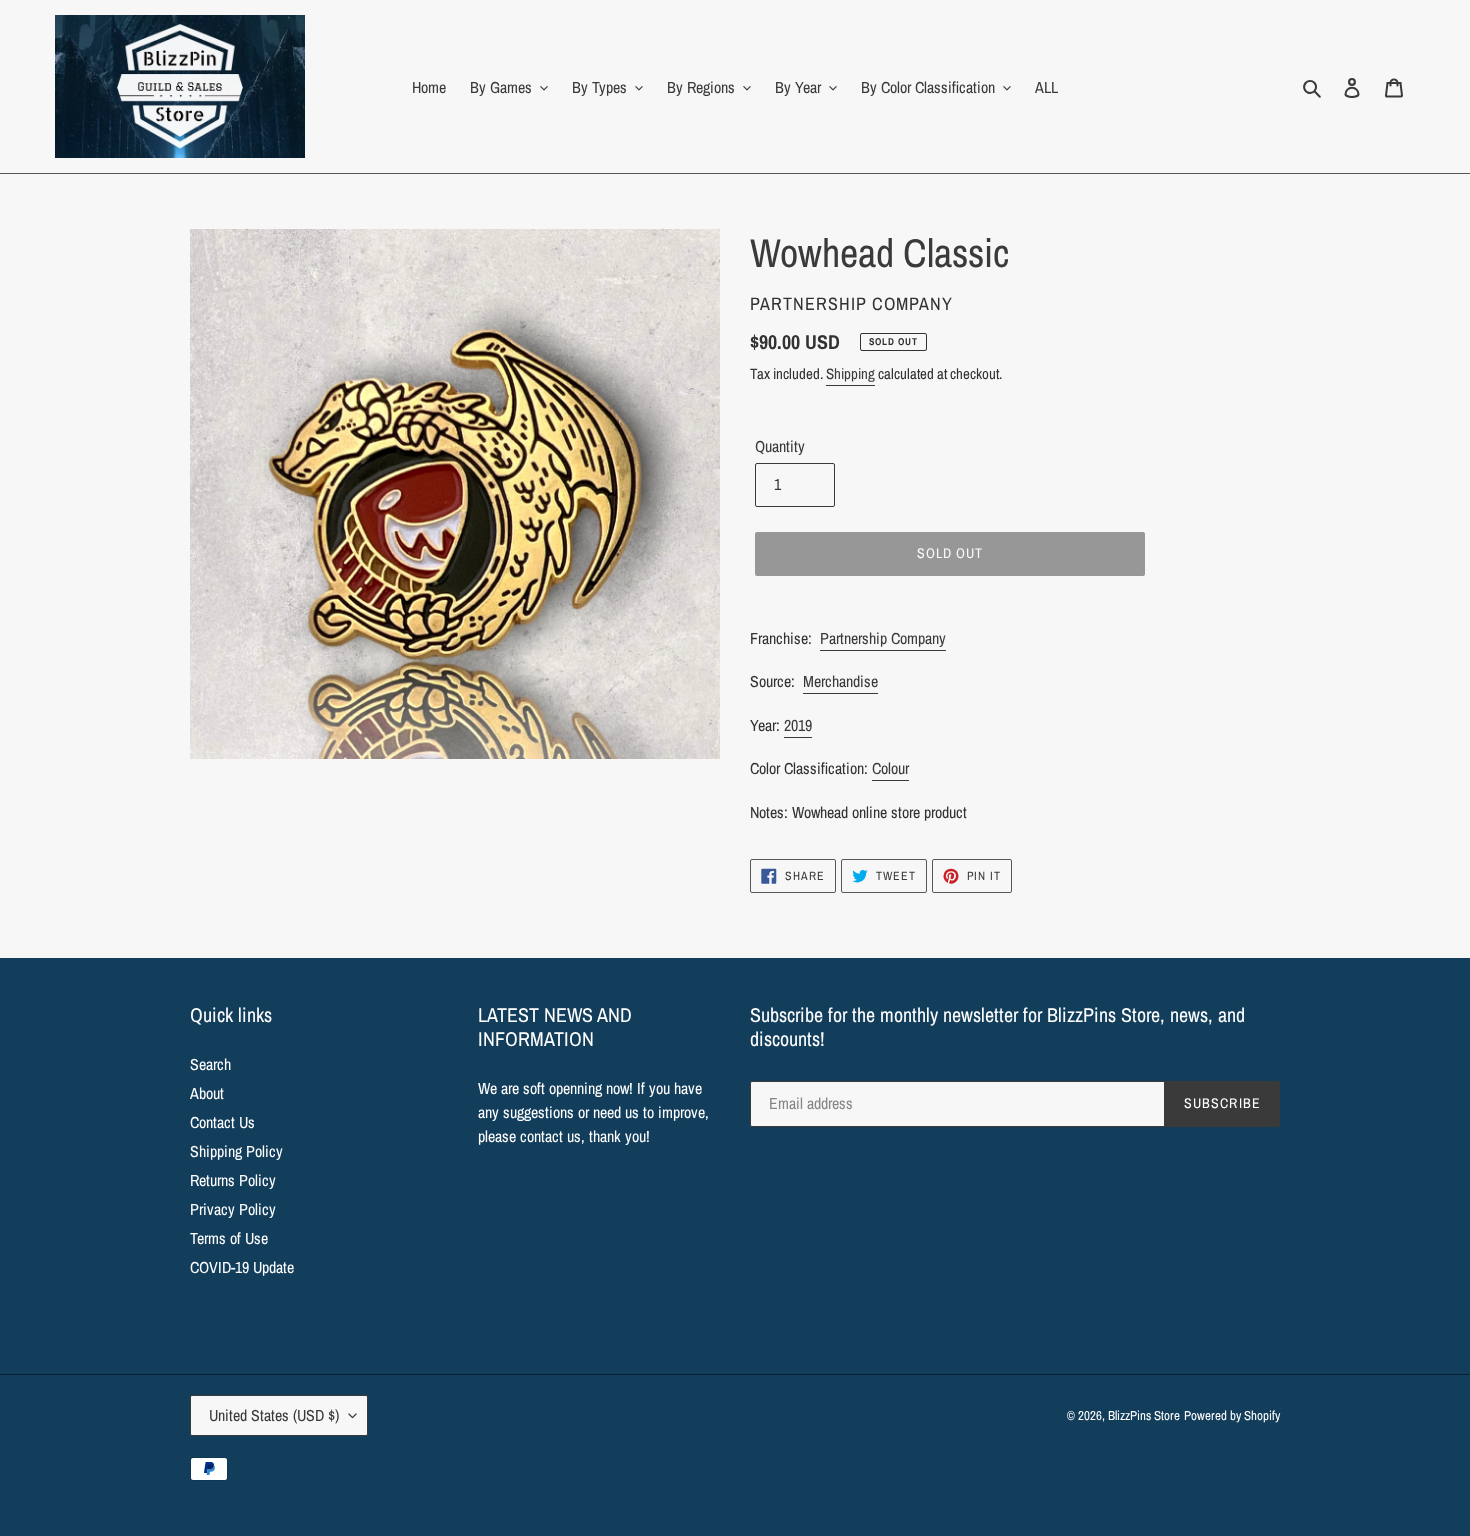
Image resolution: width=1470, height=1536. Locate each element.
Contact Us (222, 1122)
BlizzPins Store (1144, 1415)
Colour (890, 768)
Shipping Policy (236, 1151)
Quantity (780, 446)
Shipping (850, 373)
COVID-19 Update (242, 1267)
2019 (798, 725)
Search (210, 1064)
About (207, 1093)
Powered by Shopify (1232, 1415)
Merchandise (840, 681)
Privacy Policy (233, 1209)
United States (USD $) (274, 1415)
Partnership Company (883, 638)
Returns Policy (233, 1180)
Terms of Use (229, 1238)
